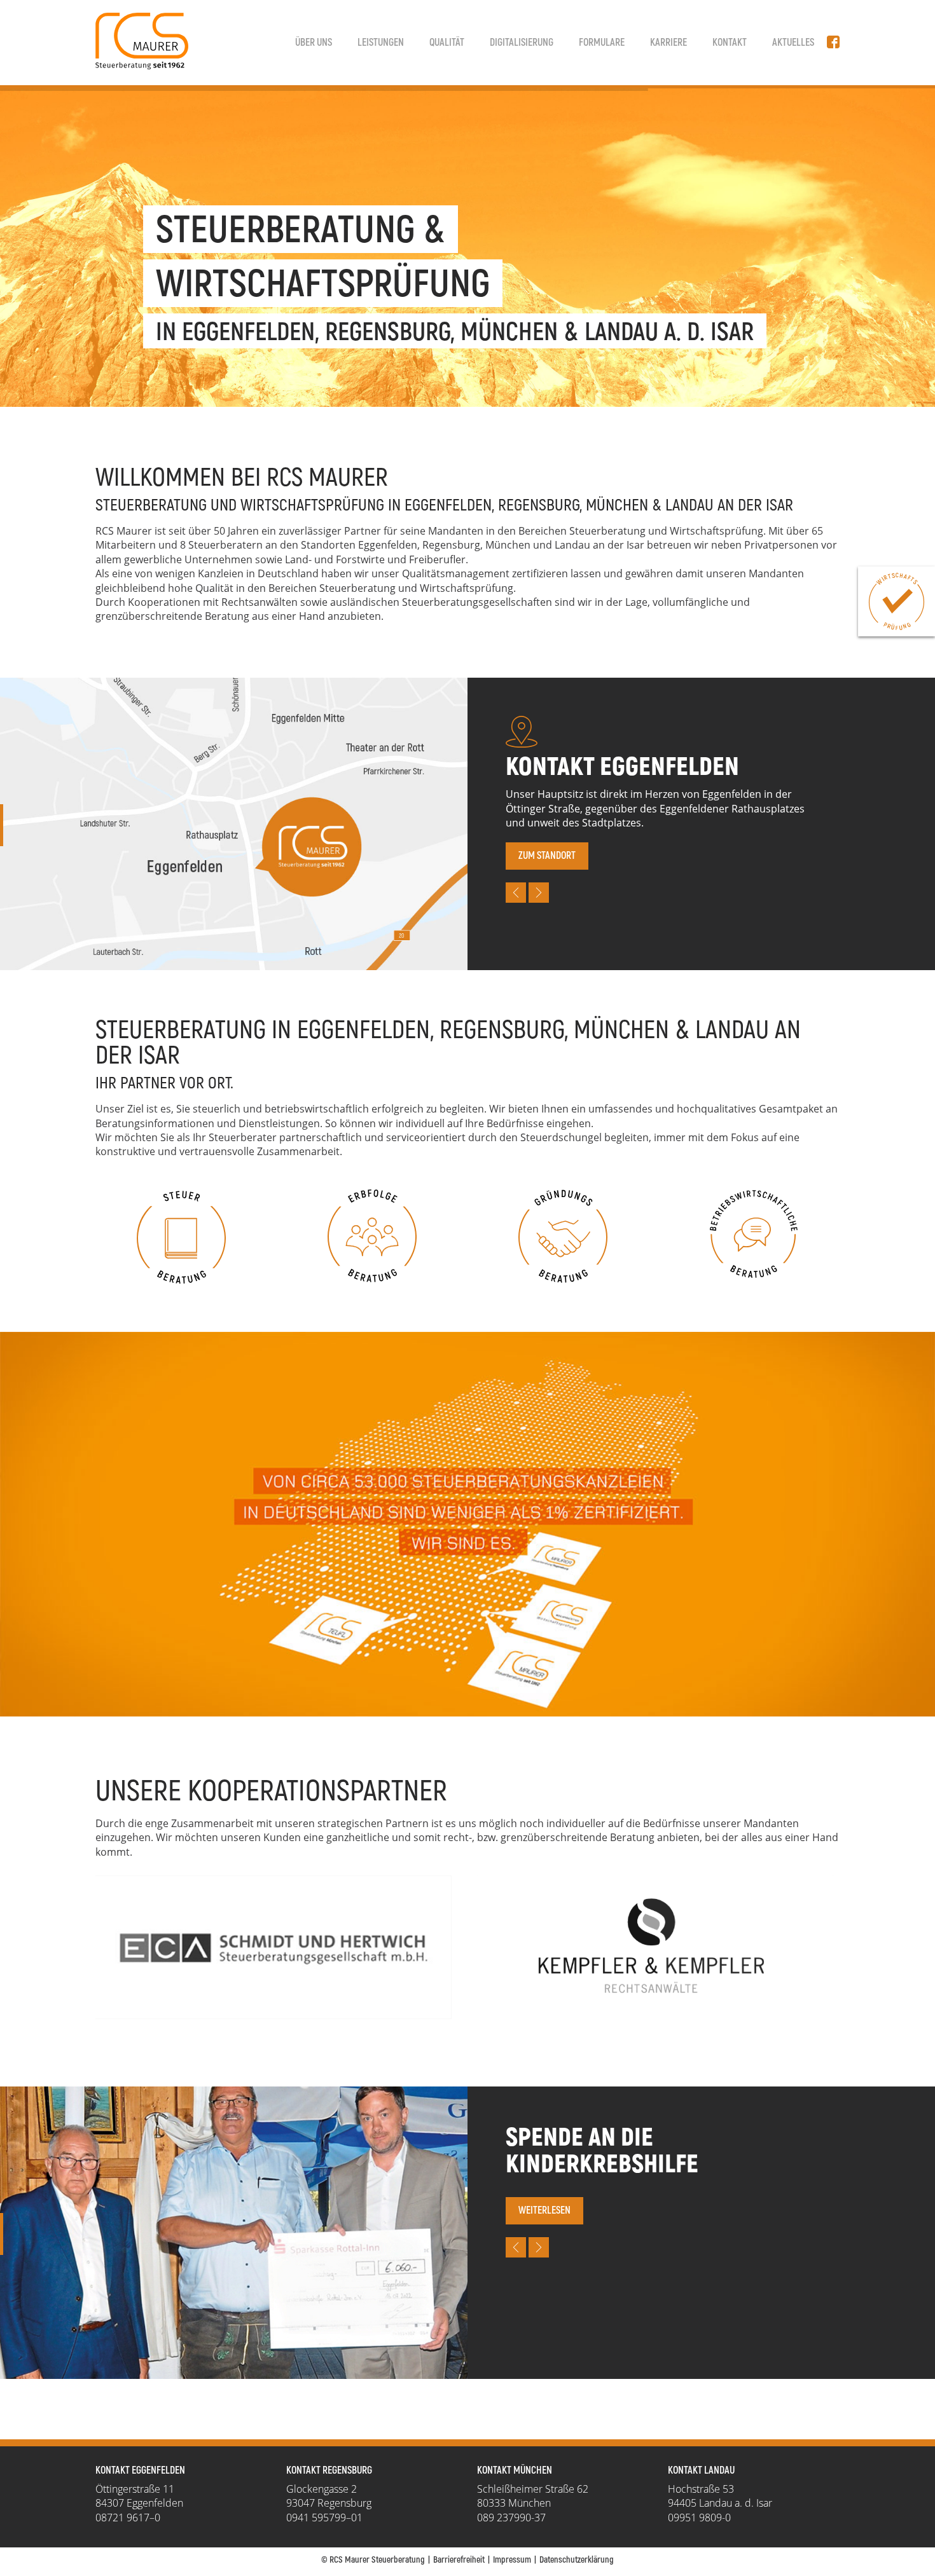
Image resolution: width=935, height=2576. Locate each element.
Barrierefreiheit (459, 2560)
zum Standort (547, 856)
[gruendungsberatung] (563, 1236)
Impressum (512, 2560)
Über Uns (314, 43)
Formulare (602, 43)
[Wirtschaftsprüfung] (897, 601)
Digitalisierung (522, 43)
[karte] (468, 1524)
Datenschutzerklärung (577, 2560)
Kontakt (730, 43)
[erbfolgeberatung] (372, 1236)
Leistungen (381, 43)
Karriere (668, 43)
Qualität (447, 43)
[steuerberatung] (181, 1236)
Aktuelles (793, 43)
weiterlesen (544, 2210)
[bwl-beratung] (754, 1234)
